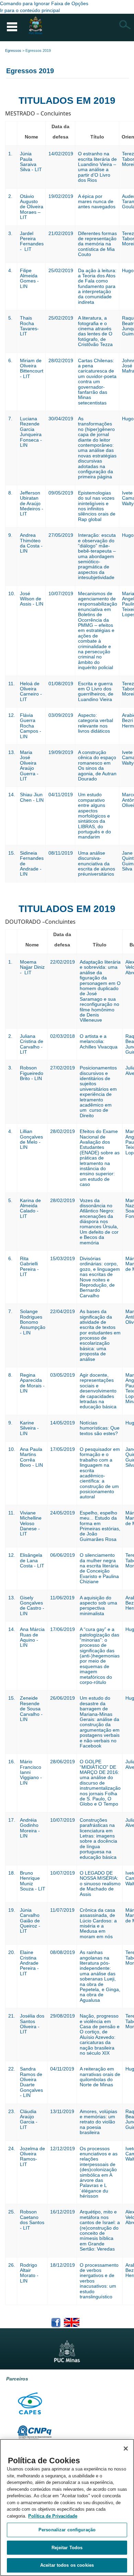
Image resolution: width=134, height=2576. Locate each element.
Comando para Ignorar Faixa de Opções (44, 3)
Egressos (13, 51)
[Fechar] (126, 2449)
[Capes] (31, 2402)
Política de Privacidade (53, 2516)
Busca (125, 25)
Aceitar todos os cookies (67, 2565)
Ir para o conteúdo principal (30, 10)
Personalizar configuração (67, 2530)
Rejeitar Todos (67, 2548)
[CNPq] (34, 2432)
